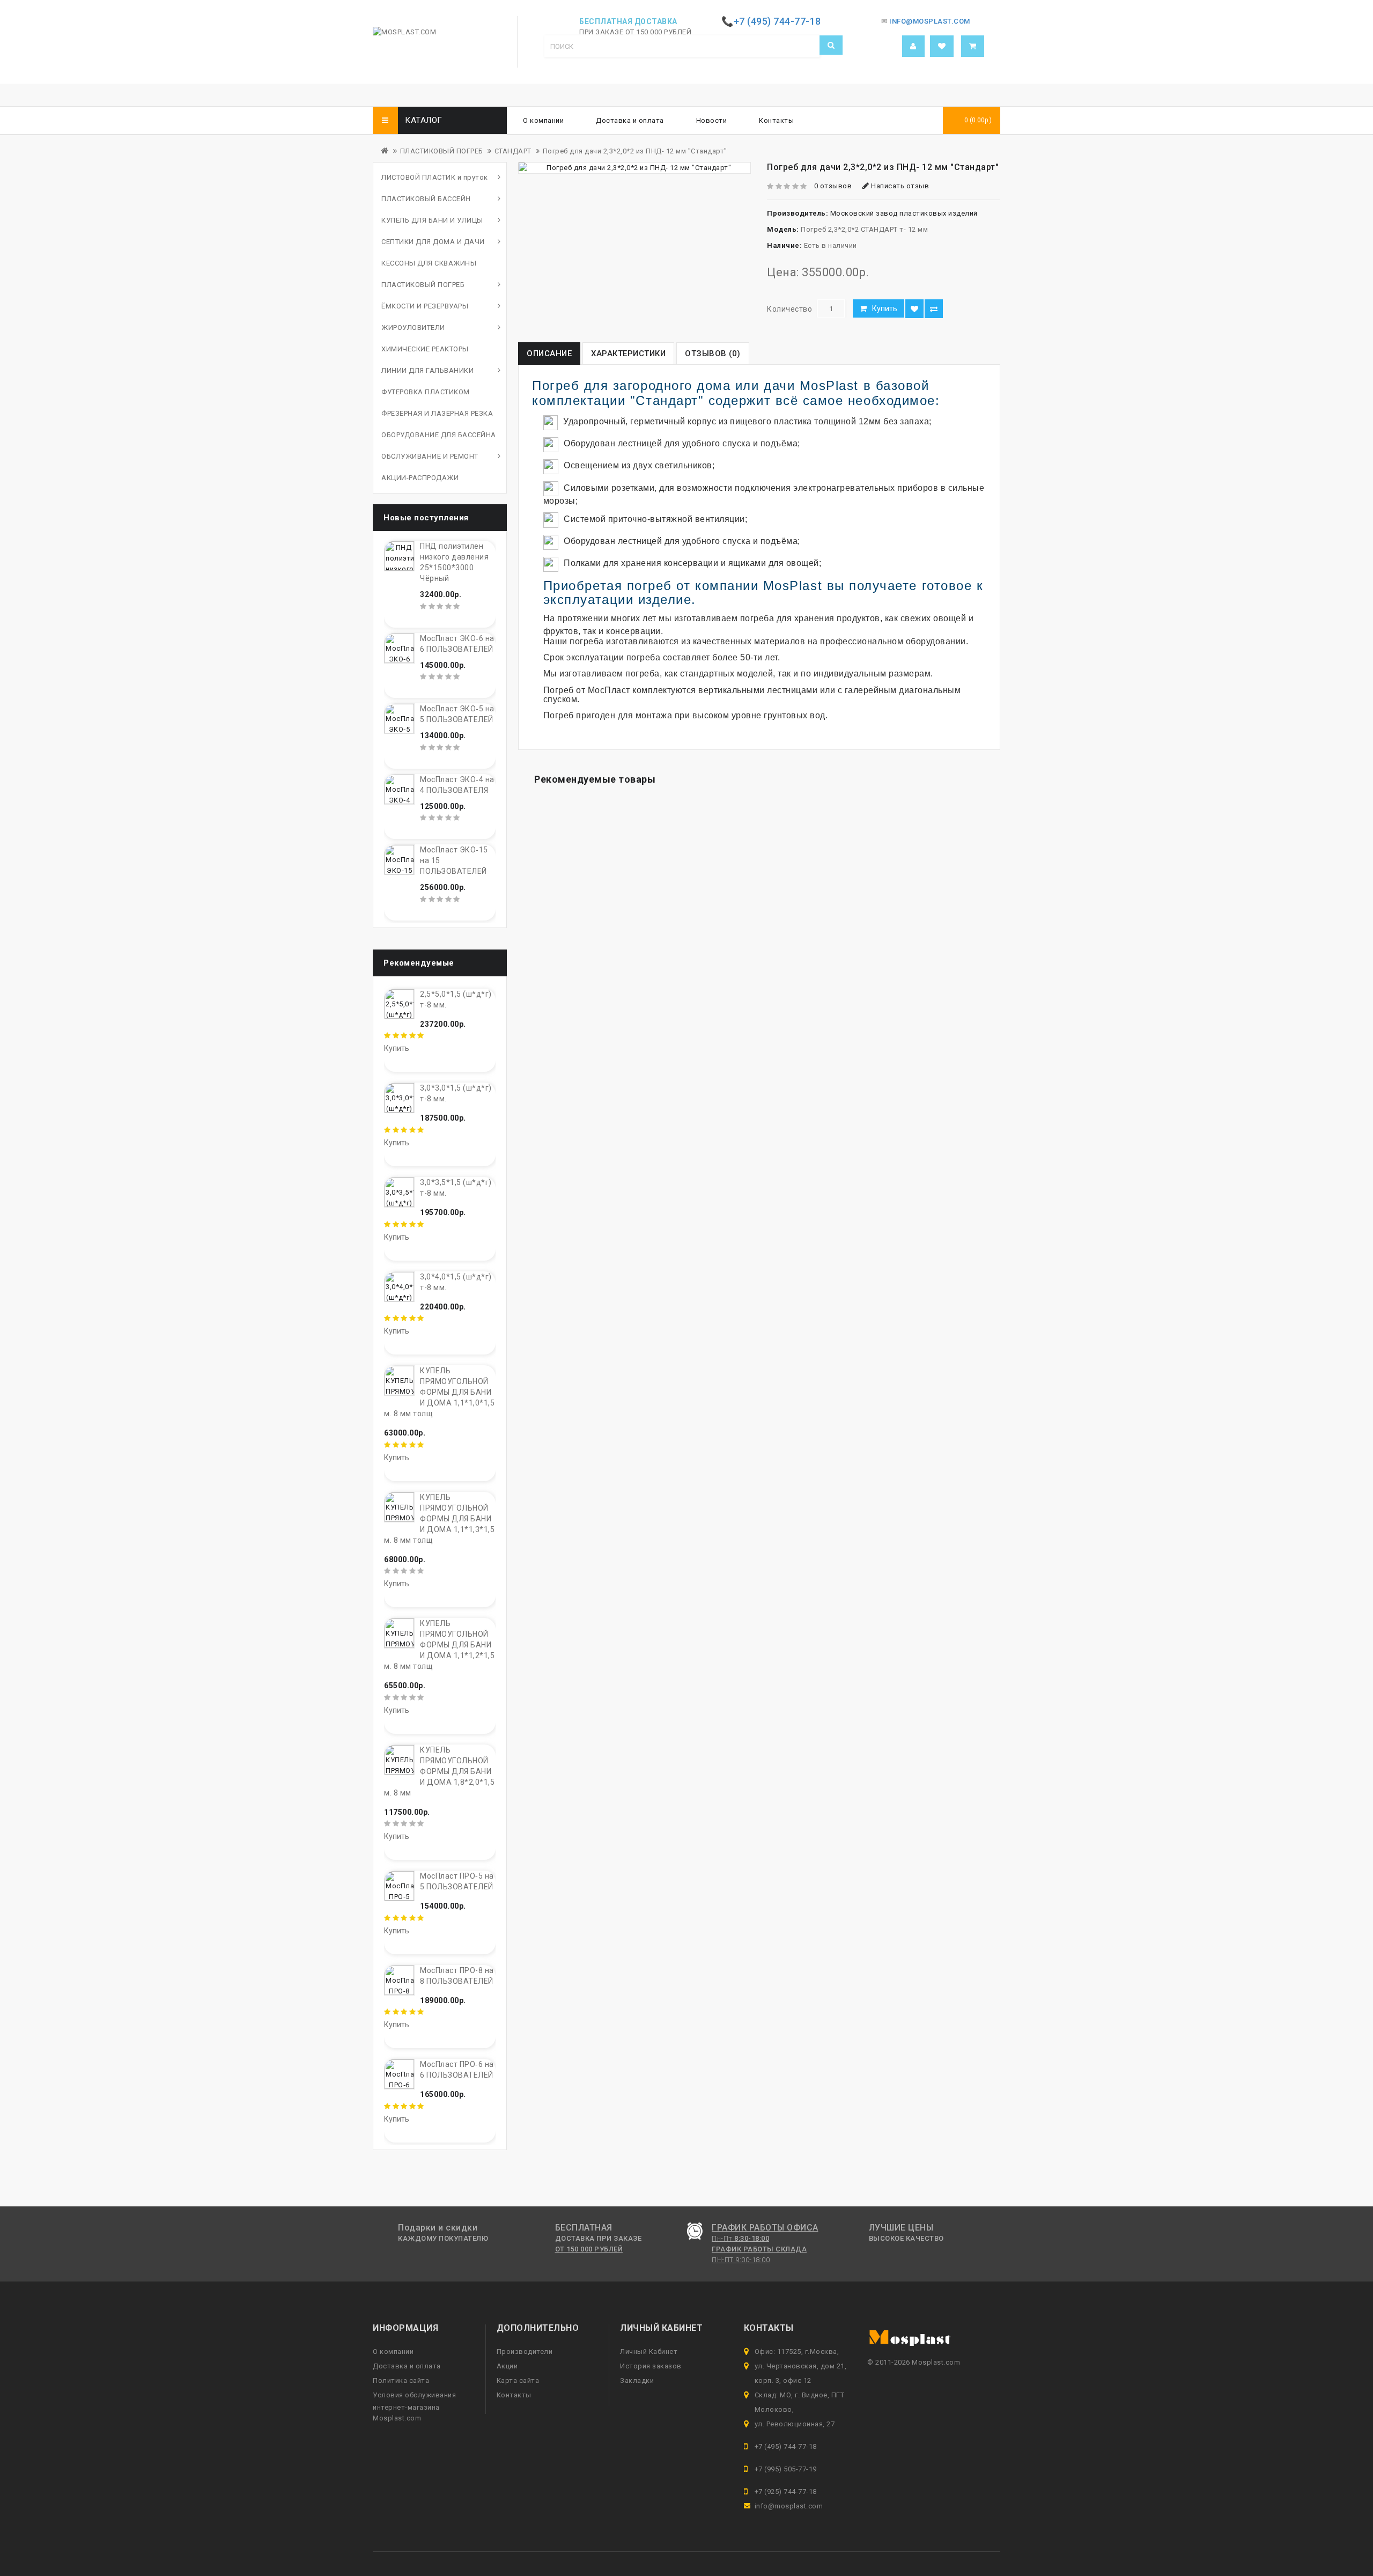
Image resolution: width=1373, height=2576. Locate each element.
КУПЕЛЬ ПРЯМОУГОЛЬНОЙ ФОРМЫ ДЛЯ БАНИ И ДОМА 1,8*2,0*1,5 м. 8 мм (439, 1771)
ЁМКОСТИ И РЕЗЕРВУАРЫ (425, 306)
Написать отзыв (899, 186)
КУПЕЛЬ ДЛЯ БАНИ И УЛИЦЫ (432, 220)
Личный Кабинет (649, 2351)
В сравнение (934, 309)
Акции (507, 2366)
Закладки (637, 2380)
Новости (712, 120)
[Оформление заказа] (973, 46)
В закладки (914, 309)
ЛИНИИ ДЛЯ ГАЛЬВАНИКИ (427, 370)
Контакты (776, 120)
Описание (549, 354)
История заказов (651, 2366)
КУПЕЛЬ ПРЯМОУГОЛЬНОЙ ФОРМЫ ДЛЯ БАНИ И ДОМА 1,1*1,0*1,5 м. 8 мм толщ (439, 1392)
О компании (543, 120)
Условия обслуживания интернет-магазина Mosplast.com (414, 2406)
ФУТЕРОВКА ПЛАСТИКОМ (426, 392)
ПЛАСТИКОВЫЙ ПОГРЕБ (442, 151)
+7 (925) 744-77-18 (786, 2492)
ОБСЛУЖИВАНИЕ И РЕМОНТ (430, 456)
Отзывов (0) (713, 354)
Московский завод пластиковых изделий (904, 213)
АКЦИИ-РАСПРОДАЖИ (420, 478)
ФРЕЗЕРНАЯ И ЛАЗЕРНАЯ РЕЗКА (437, 413)
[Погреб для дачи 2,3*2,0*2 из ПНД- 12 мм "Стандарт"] (634, 168)
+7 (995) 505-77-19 (786, 2469)
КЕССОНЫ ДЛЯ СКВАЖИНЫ (429, 263)
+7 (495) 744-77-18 (786, 2446)
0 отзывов (833, 186)
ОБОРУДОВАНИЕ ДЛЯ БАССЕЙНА (439, 435)
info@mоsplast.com (789, 2506)
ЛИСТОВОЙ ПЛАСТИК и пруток (435, 177)
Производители (525, 2351)
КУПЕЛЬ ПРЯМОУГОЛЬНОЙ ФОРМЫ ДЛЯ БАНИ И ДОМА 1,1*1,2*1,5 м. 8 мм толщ (439, 1645)
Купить (885, 308)
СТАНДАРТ (513, 151)
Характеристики (628, 354)
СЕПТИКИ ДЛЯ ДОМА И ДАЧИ (433, 242)
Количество (789, 309)
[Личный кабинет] (913, 46)
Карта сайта (518, 2380)
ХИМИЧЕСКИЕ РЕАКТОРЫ (425, 349)
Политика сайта (401, 2380)
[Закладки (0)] (942, 46)
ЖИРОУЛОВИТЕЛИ (413, 327)
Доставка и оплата (630, 120)
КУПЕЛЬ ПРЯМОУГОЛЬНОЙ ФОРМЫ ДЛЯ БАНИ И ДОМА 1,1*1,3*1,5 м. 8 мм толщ (439, 1519)
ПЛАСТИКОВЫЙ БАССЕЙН (426, 199)
